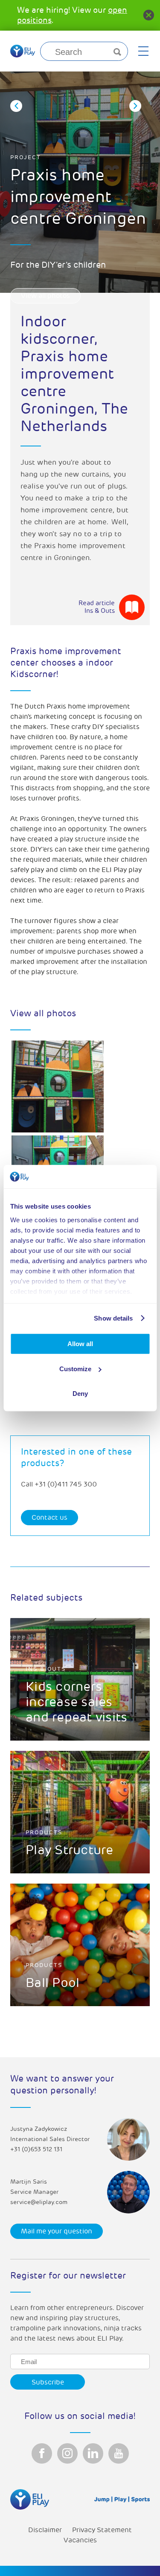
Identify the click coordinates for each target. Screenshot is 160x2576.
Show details (113, 1318)
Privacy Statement (102, 2530)
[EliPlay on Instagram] (67, 2453)
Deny (80, 1394)
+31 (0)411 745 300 (66, 1484)
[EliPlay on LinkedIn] (93, 2453)
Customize (75, 1369)
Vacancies (80, 2540)
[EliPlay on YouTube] (119, 2453)
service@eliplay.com (39, 2202)
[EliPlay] (23, 51)
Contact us (49, 1518)
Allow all (80, 1344)
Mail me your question (57, 2231)
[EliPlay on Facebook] (42, 2453)
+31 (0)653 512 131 (36, 2149)
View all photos (45, 296)
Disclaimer (45, 2530)
